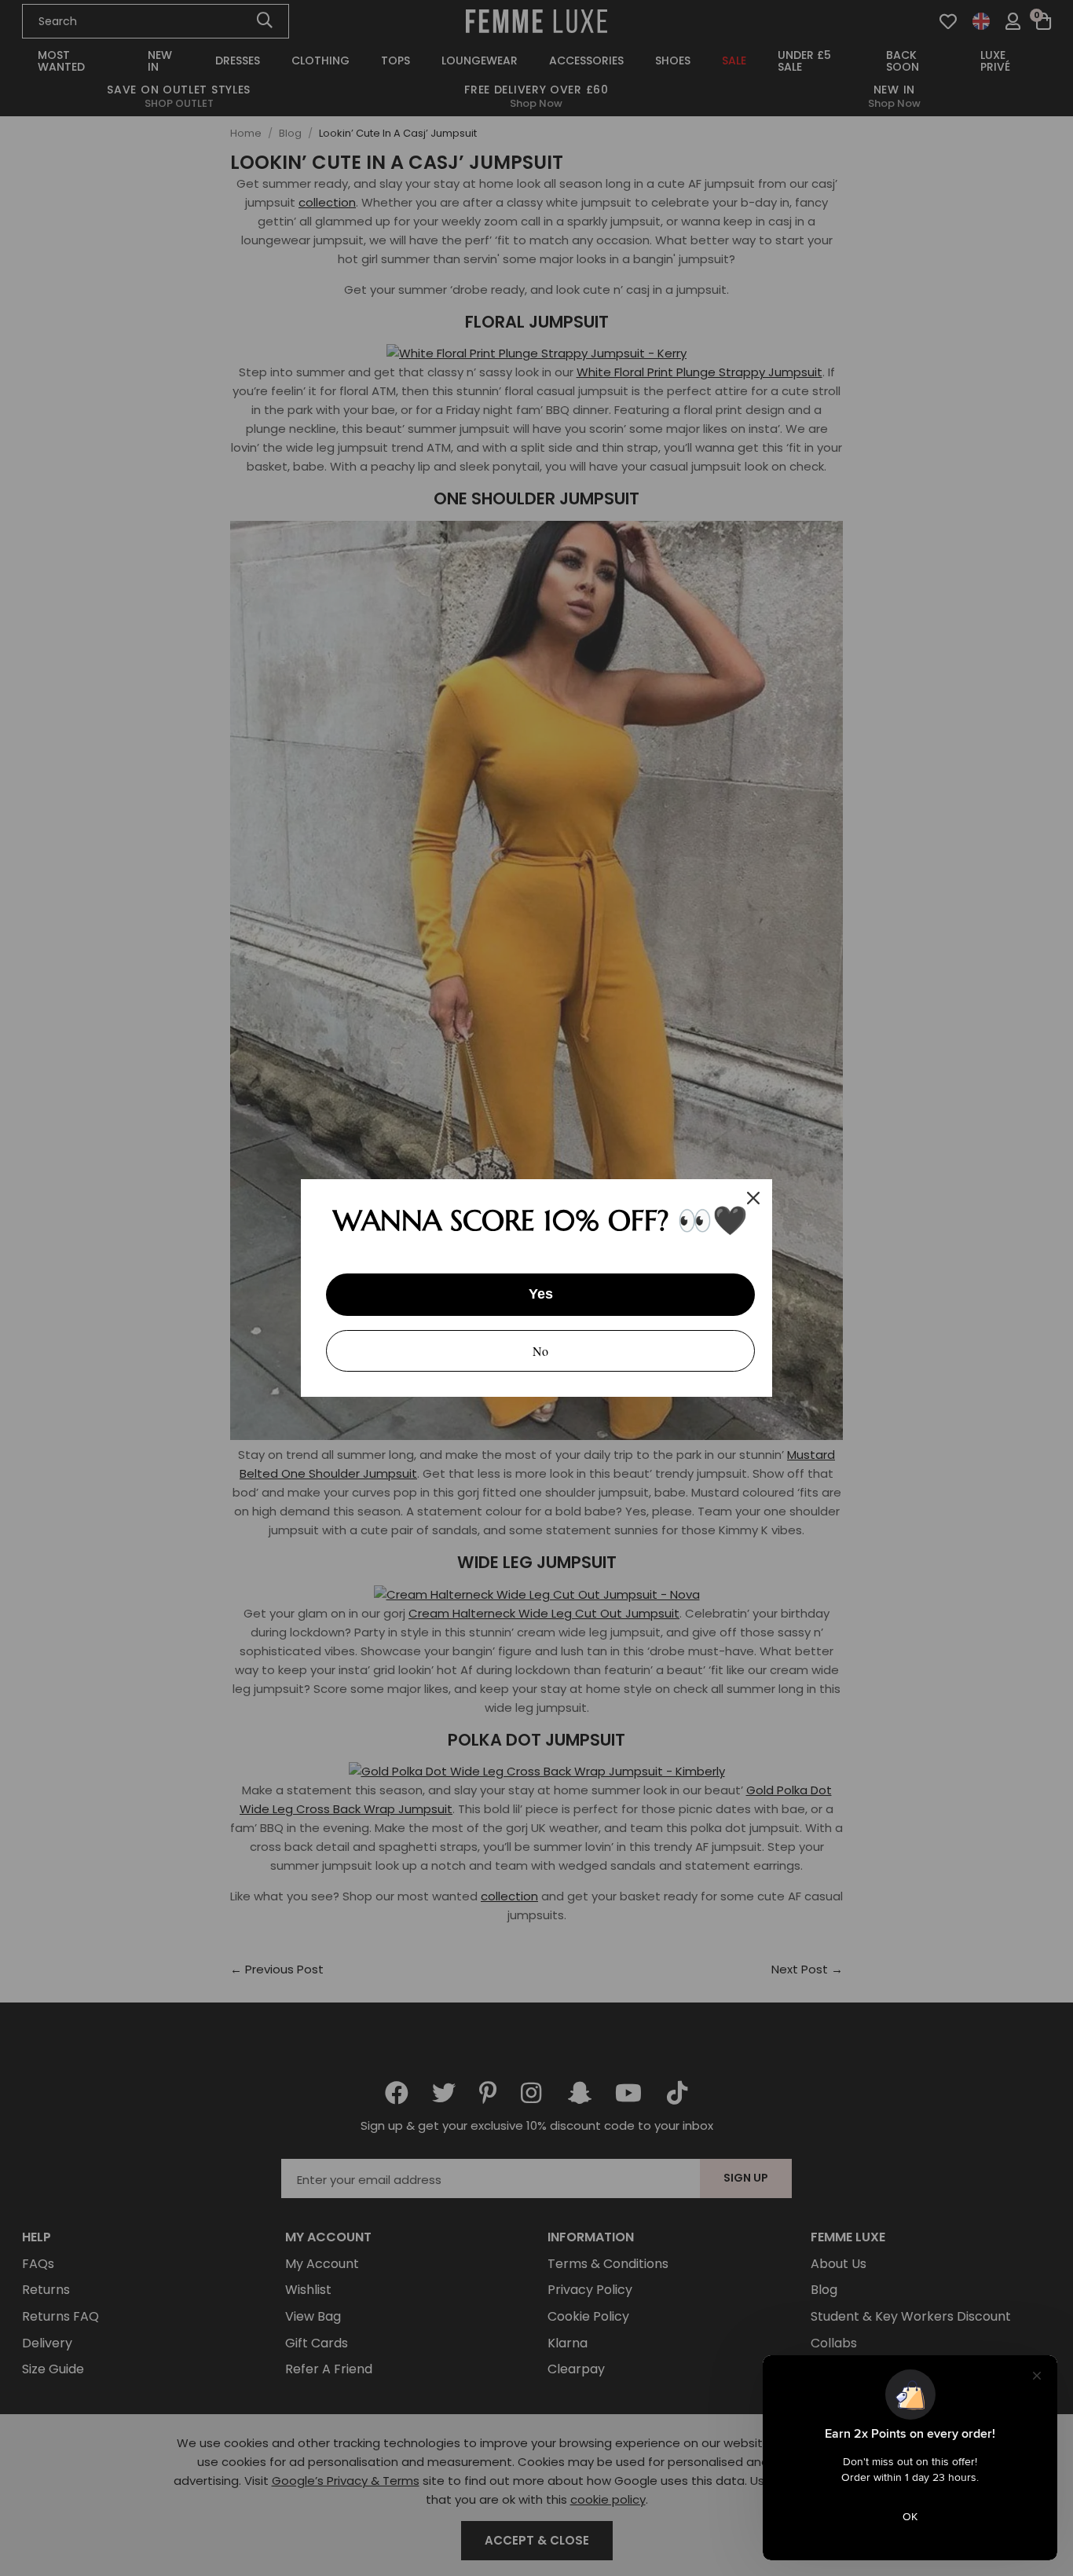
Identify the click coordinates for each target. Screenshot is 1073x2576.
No (540, 1351)
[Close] (753, 1198)
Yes (541, 1294)
